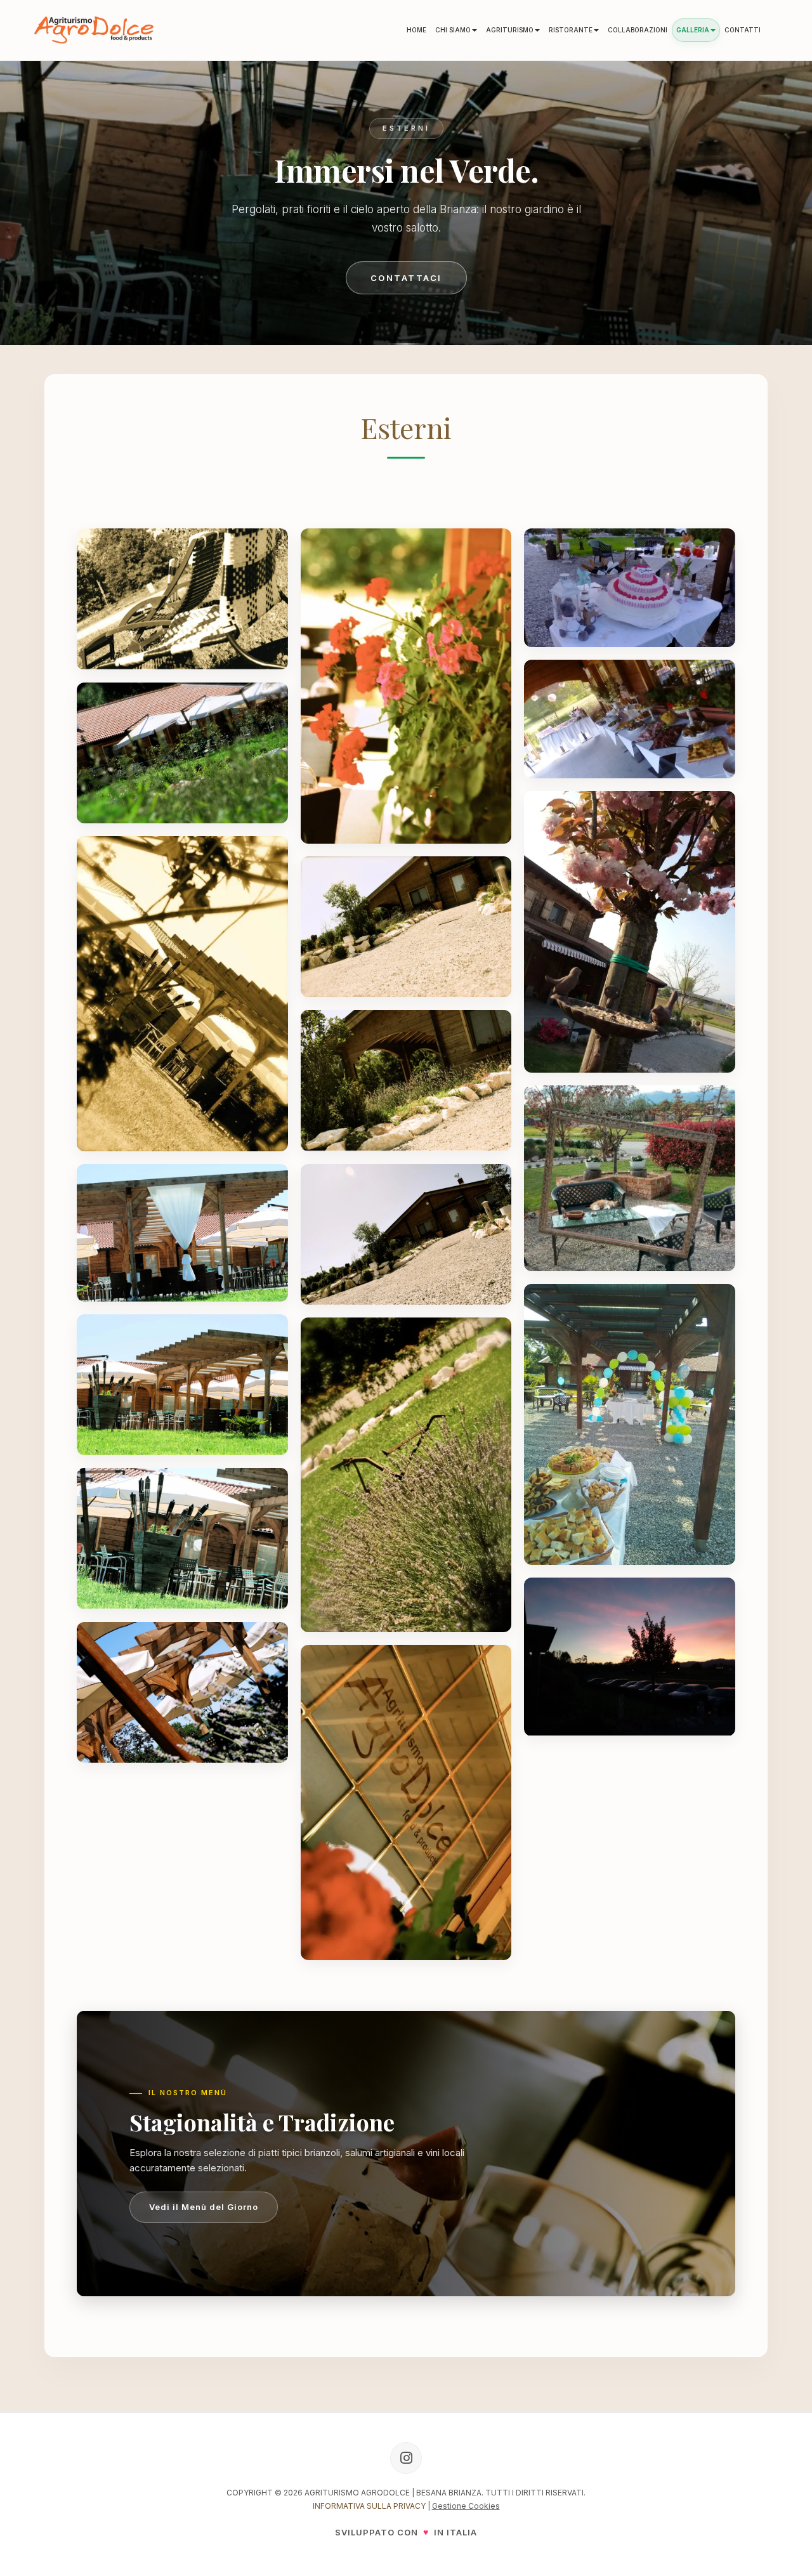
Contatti (743, 30)
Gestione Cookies (466, 2506)
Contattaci (406, 278)
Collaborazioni (638, 30)
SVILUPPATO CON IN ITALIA (406, 2532)
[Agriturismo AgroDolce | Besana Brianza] (94, 30)
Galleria (693, 30)
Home (416, 30)
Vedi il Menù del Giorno (204, 2207)
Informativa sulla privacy (369, 2506)
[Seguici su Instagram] (406, 2458)
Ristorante (571, 30)
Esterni (406, 427)
